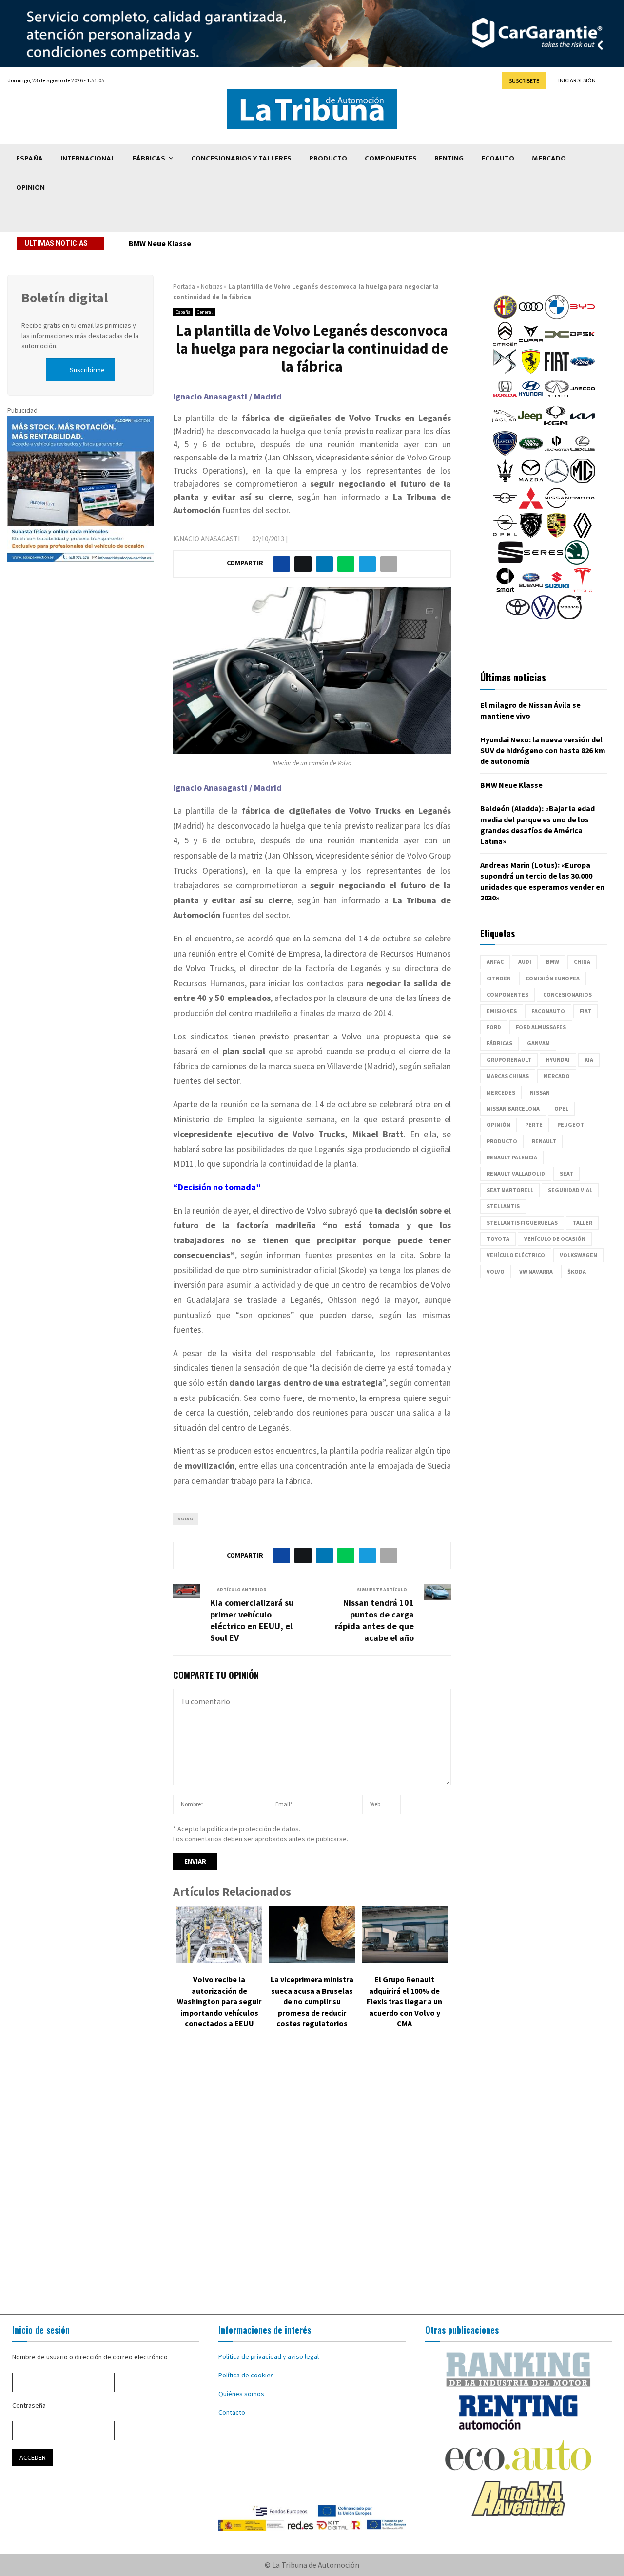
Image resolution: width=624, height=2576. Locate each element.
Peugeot (571, 1125)
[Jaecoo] (583, 399)
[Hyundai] (531, 399)
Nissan (540, 1092)
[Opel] (505, 535)
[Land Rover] (531, 453)
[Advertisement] (312, 2178)
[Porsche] (557, 535)
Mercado (549, 158)
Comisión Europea (553, 978)
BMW (553, 962)
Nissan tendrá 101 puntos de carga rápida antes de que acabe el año (374, 1620)
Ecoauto (498, 158)
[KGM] (556, 426)
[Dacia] (557, 344)
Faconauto (548, 1011)
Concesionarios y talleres (241, 158)
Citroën (499, 978)
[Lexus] (583, 453)
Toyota (498, 1239)
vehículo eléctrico (516, 1255)
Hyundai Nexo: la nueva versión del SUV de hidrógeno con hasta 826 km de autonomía (543, 750)
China (582, 962)
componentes (507, 994)
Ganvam (538, 1043)
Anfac (495, 962)
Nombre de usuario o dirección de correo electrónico (90, 2357)
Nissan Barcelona (513, 1108)
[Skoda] (577, 562)
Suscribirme (87, 370)
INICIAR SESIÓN (577, 80)
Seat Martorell (510, 1190)
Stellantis (503, 1206)
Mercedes (501, 1092)
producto (502, 1141)
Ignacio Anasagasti (206, 539)
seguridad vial (570, 1190)
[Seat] (510, 562)
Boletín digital (65, 298)
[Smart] (505, 590)
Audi (525, 962)
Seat (566, 1173)
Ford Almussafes (541, 1027)
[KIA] (583, 426)
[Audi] (531, 317)
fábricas (499, 1043)
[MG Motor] (583, 480)
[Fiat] (557, 371)
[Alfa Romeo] (505, 317)
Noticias (212, 287)
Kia (589, 1060)
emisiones (502, 1011)
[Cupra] (531, 344)
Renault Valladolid (516, 1173)
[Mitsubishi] (531, 508)
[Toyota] (518, 617)
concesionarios (567, 994)
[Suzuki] (557, 590)
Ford (494, 1027)
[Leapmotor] (557, 453)
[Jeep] (530, 426)
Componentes (391, 158)
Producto (328, 158)
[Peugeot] (531, 535)
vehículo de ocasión (555, 1239)
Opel (561, 1108)
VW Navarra (536, 1271)
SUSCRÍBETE (524, 81)
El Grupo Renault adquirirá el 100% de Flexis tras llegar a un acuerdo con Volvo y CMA (404, 2001)
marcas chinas (508, 1076)
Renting (449, 158)
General (205, 312)
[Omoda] (583, 508)
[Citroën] (505, 344)
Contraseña (29, 2405)
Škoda (577, 1271)
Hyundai (558, 1060)
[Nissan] (557, 508)
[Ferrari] (531, 371)
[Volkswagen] (544, 617)
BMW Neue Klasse (160, 243)
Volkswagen (578, 1255)
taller (582, 1223)
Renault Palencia (512, 1157)
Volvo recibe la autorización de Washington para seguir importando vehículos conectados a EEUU (219, 2001)
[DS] (505, 371)
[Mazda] (531, 480)
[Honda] (505, 399)
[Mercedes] (557, 480)
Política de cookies (246, 2375)
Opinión (30, 188)
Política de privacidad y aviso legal (269, 2356)
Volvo (186, 1519)
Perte (534, 1125)
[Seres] (544, 562)
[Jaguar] (504, 426)
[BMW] (557, 317)
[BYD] (583, 317)
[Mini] (505, 508)
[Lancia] (505, 453)
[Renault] (583, 535)
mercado (557, 1076)
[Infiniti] (557, 399)
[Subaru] (531, 590)
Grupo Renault (509, 1060)
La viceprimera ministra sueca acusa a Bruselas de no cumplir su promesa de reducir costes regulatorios (312, 2001)
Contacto (232, 2412)
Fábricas (149, 158)
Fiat (585, 1011)
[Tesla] (583, 590)
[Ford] (583, 371)
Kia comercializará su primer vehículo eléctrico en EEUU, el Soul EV (252, 1620)
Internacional (88, 158)
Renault (544, 1141)
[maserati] (505, 480)
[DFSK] (583, 344)
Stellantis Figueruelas (522, 1223)
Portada (184, 287)
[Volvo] (569, 617)
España (29, 158)
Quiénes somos (241, 2394)
